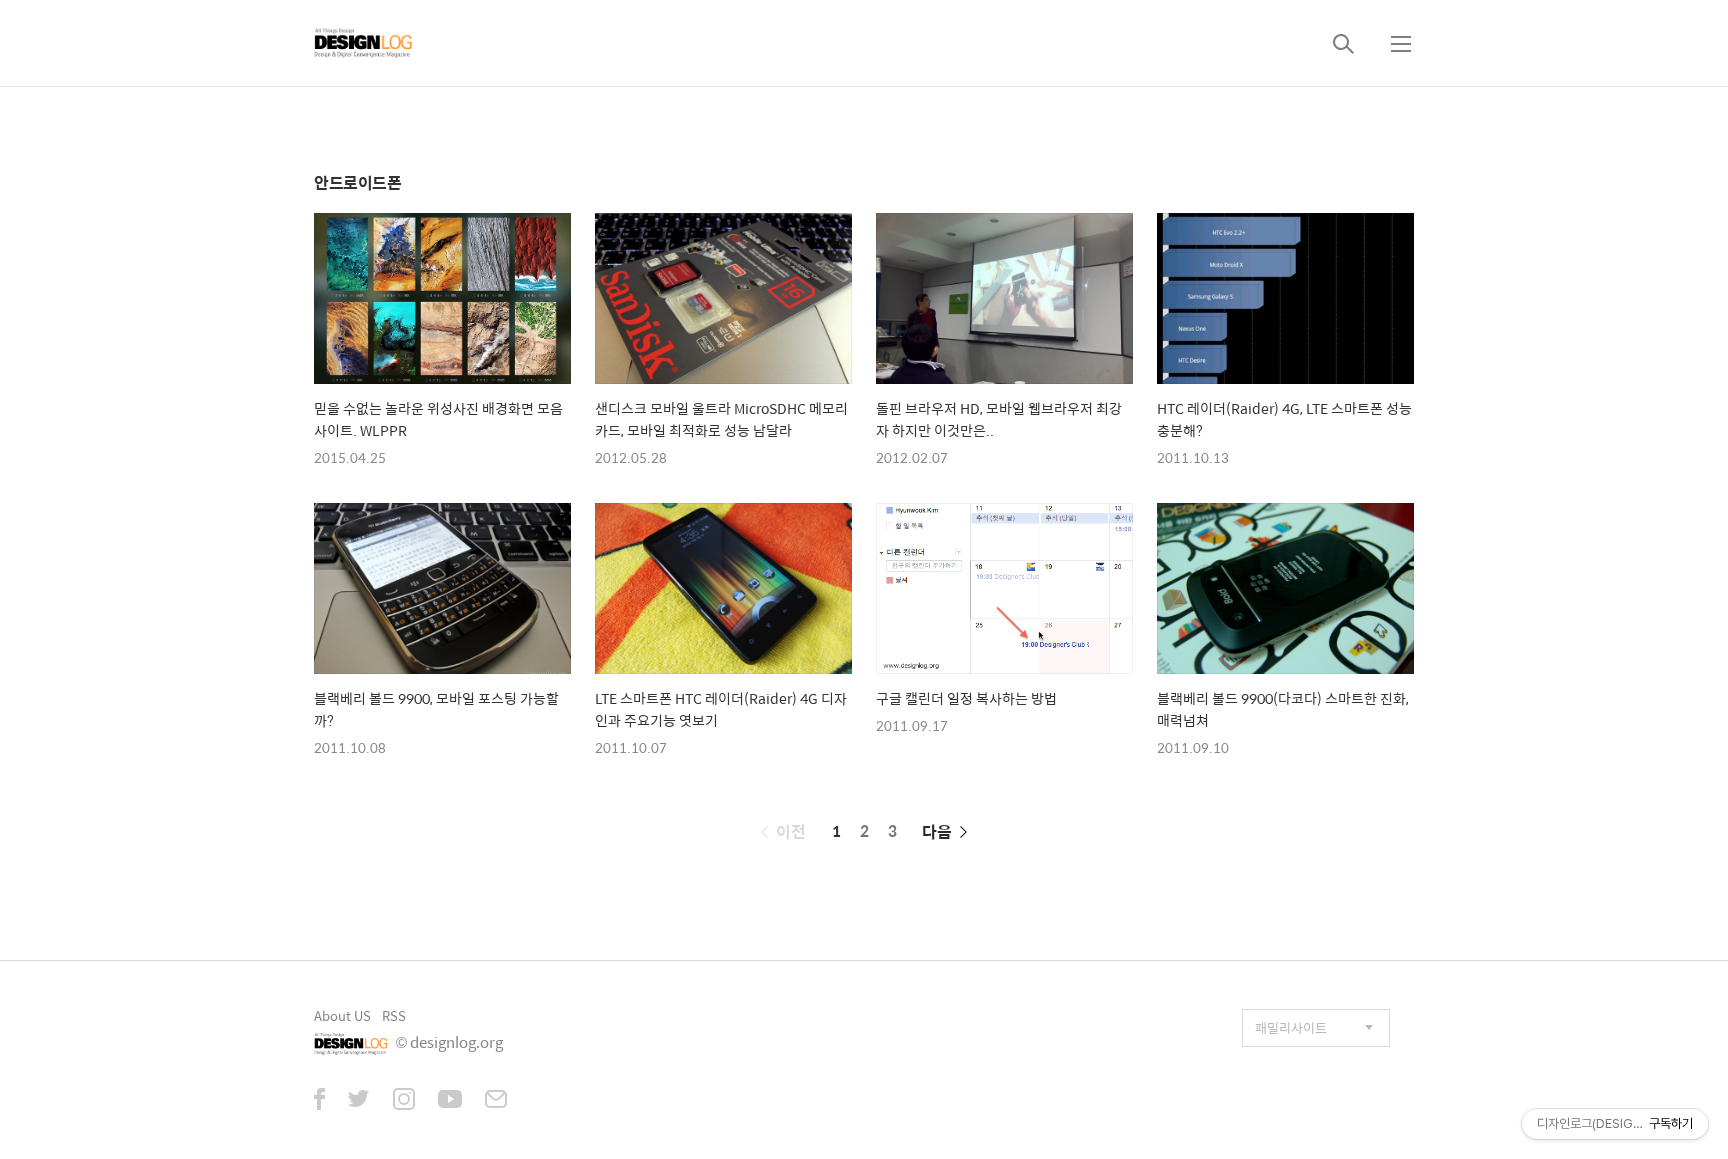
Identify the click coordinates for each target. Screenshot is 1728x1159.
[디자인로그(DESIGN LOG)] (364, 43)
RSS (394, 1015)
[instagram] (404, 1101)
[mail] (496, 1101)
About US (342, 1015)
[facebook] (319, 1101)
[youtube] (450, 1101)
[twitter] (359, 1101)
